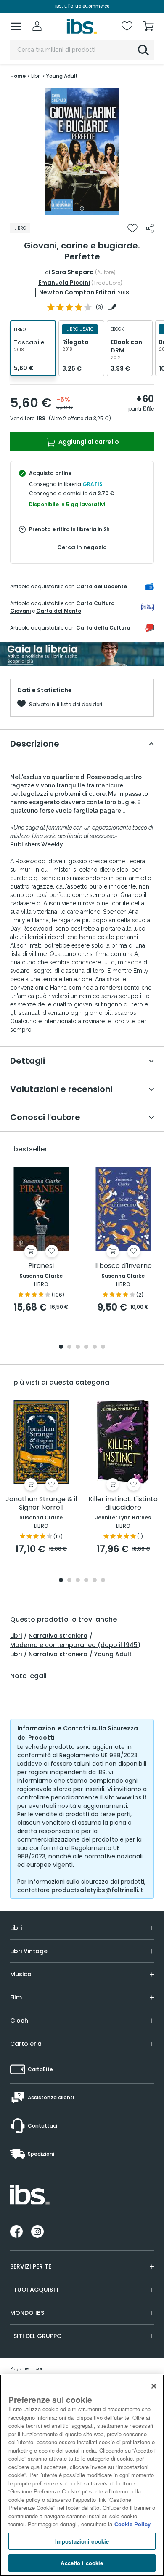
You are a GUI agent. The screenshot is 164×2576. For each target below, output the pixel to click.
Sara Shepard (73, 272)
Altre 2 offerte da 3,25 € (80, 418)
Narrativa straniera (58, 1636)
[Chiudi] (154, 2386)
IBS (41, 418)
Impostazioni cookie (82, 2541)
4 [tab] (86, 1347)
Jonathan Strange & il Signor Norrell (41, 1504)
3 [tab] (78, 1347)
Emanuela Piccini (64, 283)
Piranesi (41, 1266)
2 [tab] (69, 1347)
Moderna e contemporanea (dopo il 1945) (75, 1645)
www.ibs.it (132, 1797)
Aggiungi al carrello (88, 442)
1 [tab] (82, 208)
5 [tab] (95, 1347)
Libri (16, 1636)
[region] (82, 2475)
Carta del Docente (102, 586)
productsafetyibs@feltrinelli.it (97, 1890)
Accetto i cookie (82, 2563)
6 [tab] (103, 1347)
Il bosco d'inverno (123, 1266)
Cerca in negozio (82, 547)
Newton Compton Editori (77, 292)
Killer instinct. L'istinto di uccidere (123, 1504)
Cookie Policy (132, 2524)
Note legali (28, 1676)
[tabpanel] (82, 152)
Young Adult (113, 1654)
